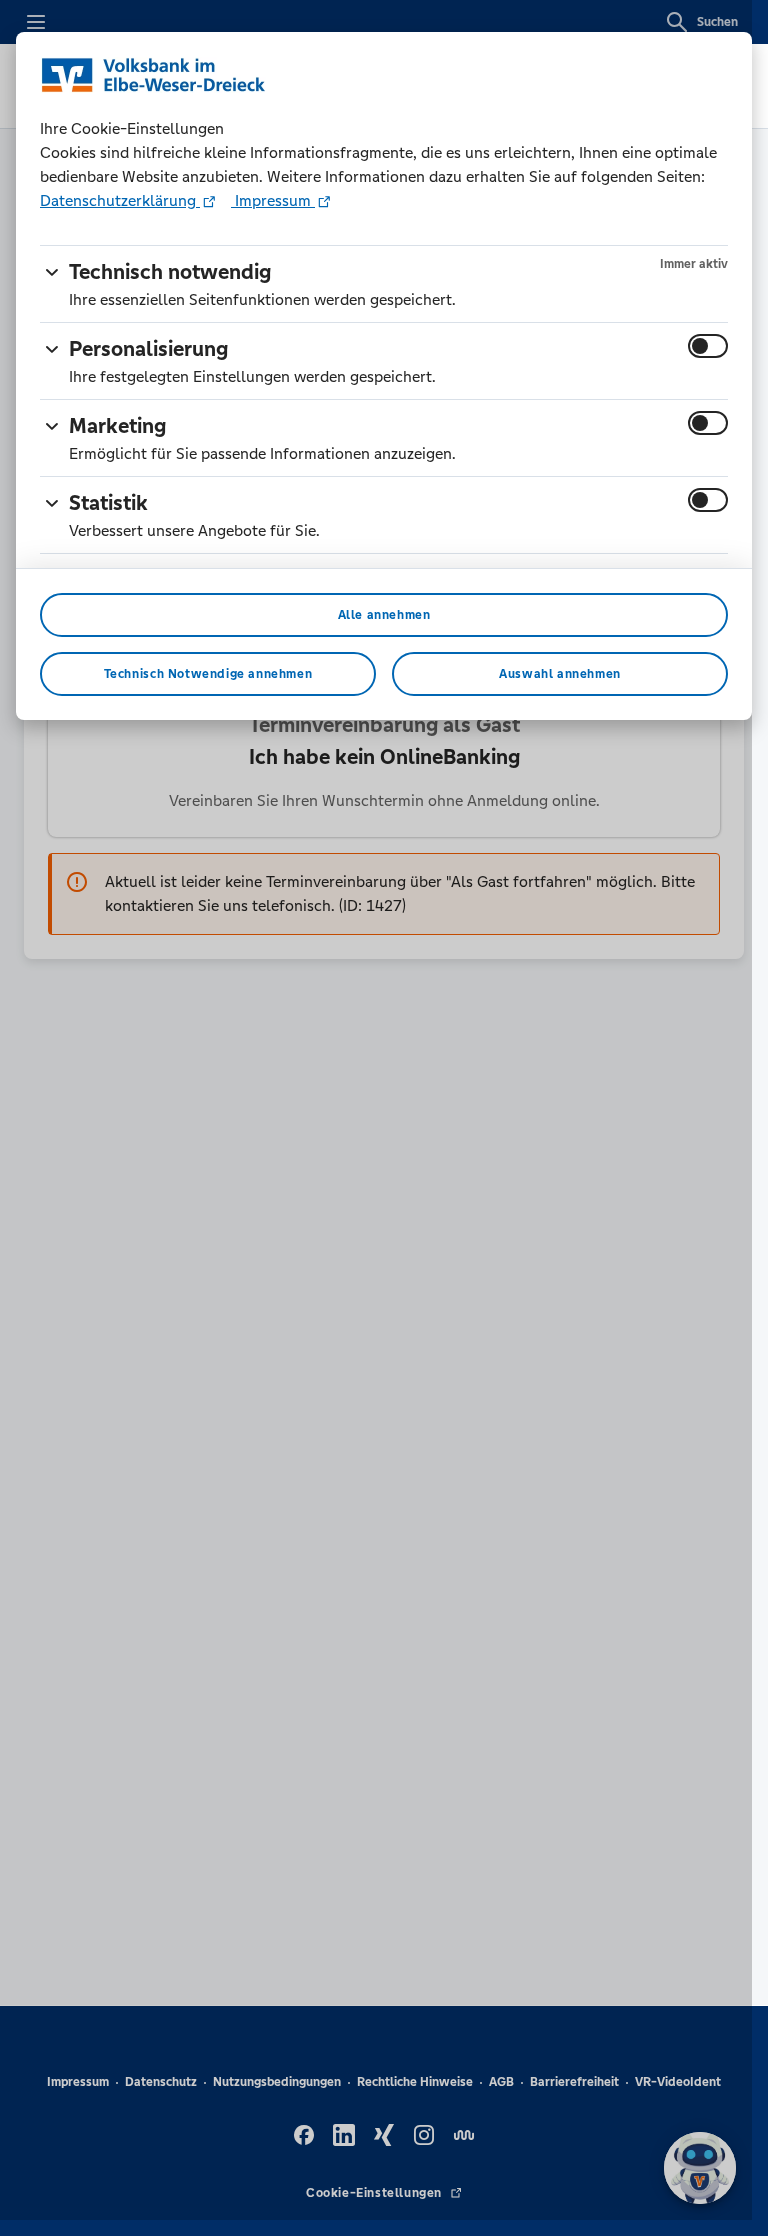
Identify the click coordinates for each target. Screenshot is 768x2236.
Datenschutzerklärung (120, 200)
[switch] (708, 346)
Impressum (273, 200)
